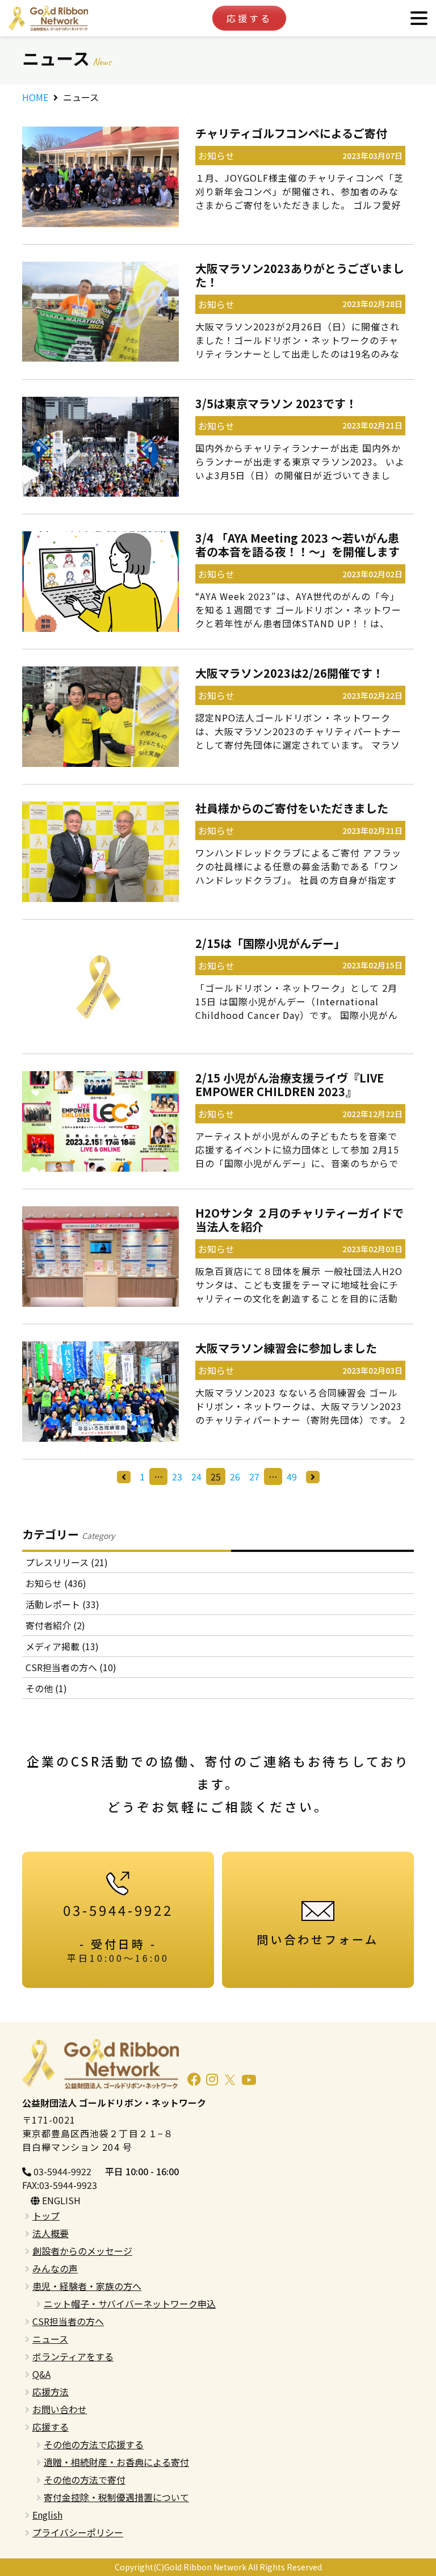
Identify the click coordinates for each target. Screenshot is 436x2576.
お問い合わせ (60, 2409)
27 (254, 1476)
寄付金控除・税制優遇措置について (116, 2497)
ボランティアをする (73, 2356)
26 (235, 1476)
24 (196, 1476)
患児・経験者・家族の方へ (87, 2286)
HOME (35, 97)
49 (292, 1476)
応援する (249, 18)
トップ (46, 2216)
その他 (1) (46, 1688)
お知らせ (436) (56, 1583)
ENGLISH (60, 2200)
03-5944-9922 (61, 2171)
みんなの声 (55, 2268)
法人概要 (51, 2233)
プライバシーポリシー (78, 2532)
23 (177, 1476)
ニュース (50, 2339)
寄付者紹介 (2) (55, 1625)
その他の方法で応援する (94, 2444)
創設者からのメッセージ (82, 2251)
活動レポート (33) (62, 1604)
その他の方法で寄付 (85, 2479)
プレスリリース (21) (67, 1562)
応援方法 (51, 2392)
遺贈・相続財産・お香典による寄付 (116, 2462)
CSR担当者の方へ (68, 2321)
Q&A (41, 2374)
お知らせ (216, 156)
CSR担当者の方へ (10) (71, 1667)
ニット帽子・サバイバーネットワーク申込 (130, 2304)
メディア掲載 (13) (62, 1646)
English (47, 2515)
